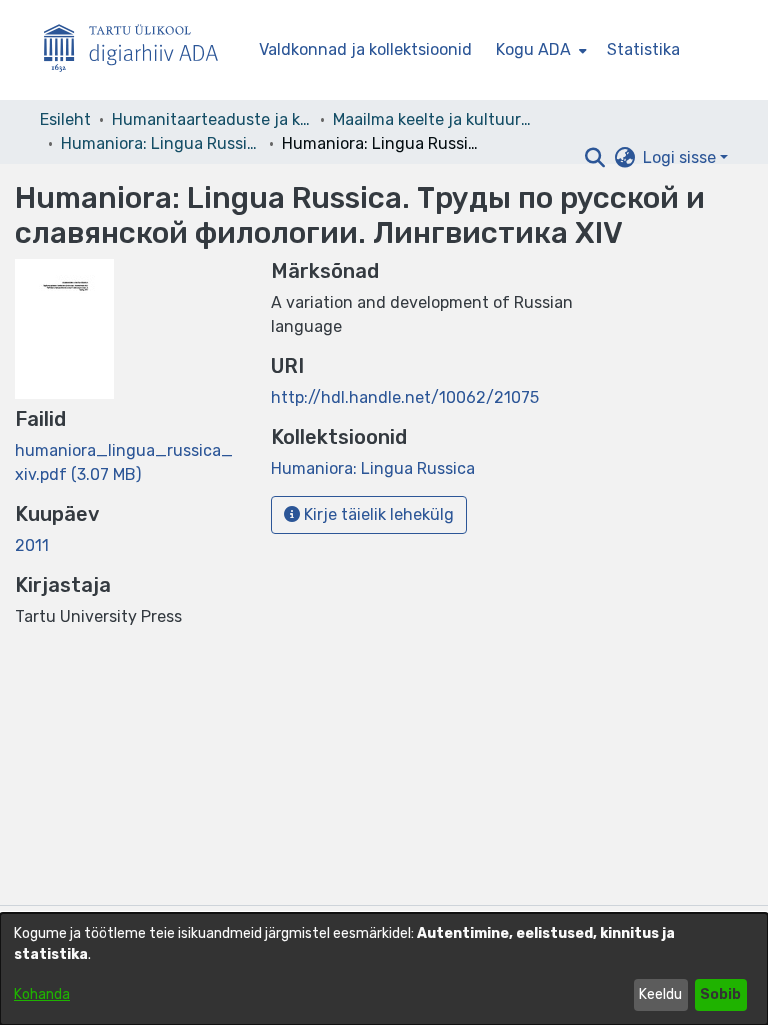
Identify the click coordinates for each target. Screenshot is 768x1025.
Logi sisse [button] (681, 157)
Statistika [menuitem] (643, 49)
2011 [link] (32, 545)
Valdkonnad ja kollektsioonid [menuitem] (365, 49)
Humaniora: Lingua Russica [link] (161, 143)
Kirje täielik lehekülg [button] (377, 514)
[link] (373, 468)
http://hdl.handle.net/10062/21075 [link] (405, 397)
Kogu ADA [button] (533, 49)
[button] (594, 158)
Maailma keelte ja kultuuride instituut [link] (433, 119)
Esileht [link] (65, 119)
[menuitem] (539, 50)
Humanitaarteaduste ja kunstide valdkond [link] (212, 119)
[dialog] (384, 969)
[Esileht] (139, 50)
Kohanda (42, 994)
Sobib (720, 994)
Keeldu (660, 994)
